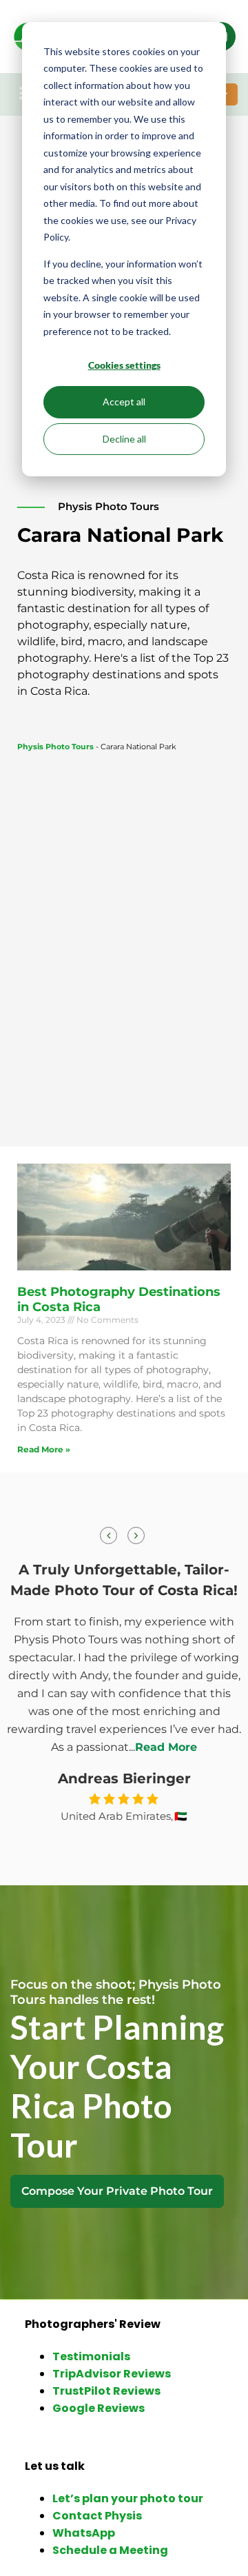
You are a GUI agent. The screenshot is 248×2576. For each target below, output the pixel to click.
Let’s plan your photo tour (128, 2498)
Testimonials (91, 2356)
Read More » (44, 1449)
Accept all (124, 402)
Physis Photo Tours (55, 747)
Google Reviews (99, 2408)
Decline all (124, 439)
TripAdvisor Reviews (112, 2374)
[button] (136, 1535)
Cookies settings (124, 365)
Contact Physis (97, 2516)
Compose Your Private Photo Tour (117, 2191)
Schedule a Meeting (110, 2550)
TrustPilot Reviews (106, 2391)
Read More (166, 1747)
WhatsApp (84, 2533)
